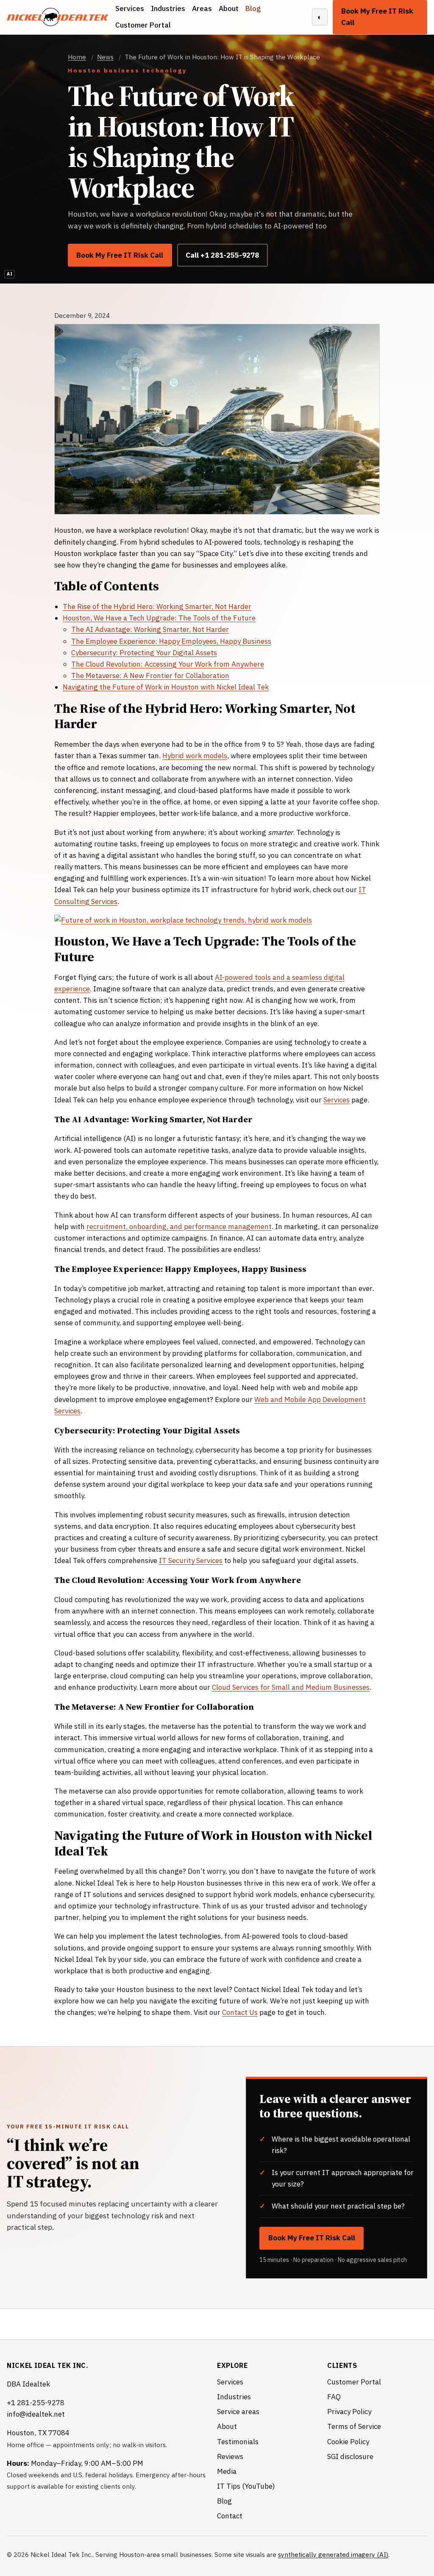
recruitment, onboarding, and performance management (179, 1227)
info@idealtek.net (36, 2414)
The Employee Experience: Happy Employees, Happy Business (171, 641)
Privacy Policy (349, 2412)
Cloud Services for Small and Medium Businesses (291, 1687)
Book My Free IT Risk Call (377, 17)
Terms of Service (354, 2426)
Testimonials (238, 2442)
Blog (253, 8)
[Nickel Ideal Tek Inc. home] (58, 17)
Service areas (238, 2412)
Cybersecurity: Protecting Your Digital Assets (144, 653)
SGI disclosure (350, 2456)
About (229, 8)
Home (77, 57)
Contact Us (240, 2012)
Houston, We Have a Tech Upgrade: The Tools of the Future (159, 618)
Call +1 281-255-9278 (222, 255)
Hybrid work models (195, 756)
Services (130, 8)
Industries (168, 8)
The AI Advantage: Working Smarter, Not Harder (150, 629)
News (105, 57)
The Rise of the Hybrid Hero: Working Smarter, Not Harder (157, 606)
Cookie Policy (348, 2442)
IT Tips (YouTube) (246, 2486)
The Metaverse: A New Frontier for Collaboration (150, 676)
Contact (230, 2516)
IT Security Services (191, 1561)
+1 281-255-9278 (36, 2403)
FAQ (334, 2397)
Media (227, 2471)
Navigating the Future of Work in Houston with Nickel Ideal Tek (166, 687)
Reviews (230, 2456)
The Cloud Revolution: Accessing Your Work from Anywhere (168, 664)
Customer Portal (143, 25)
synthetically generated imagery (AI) (333, 2554)
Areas (202, 8)
